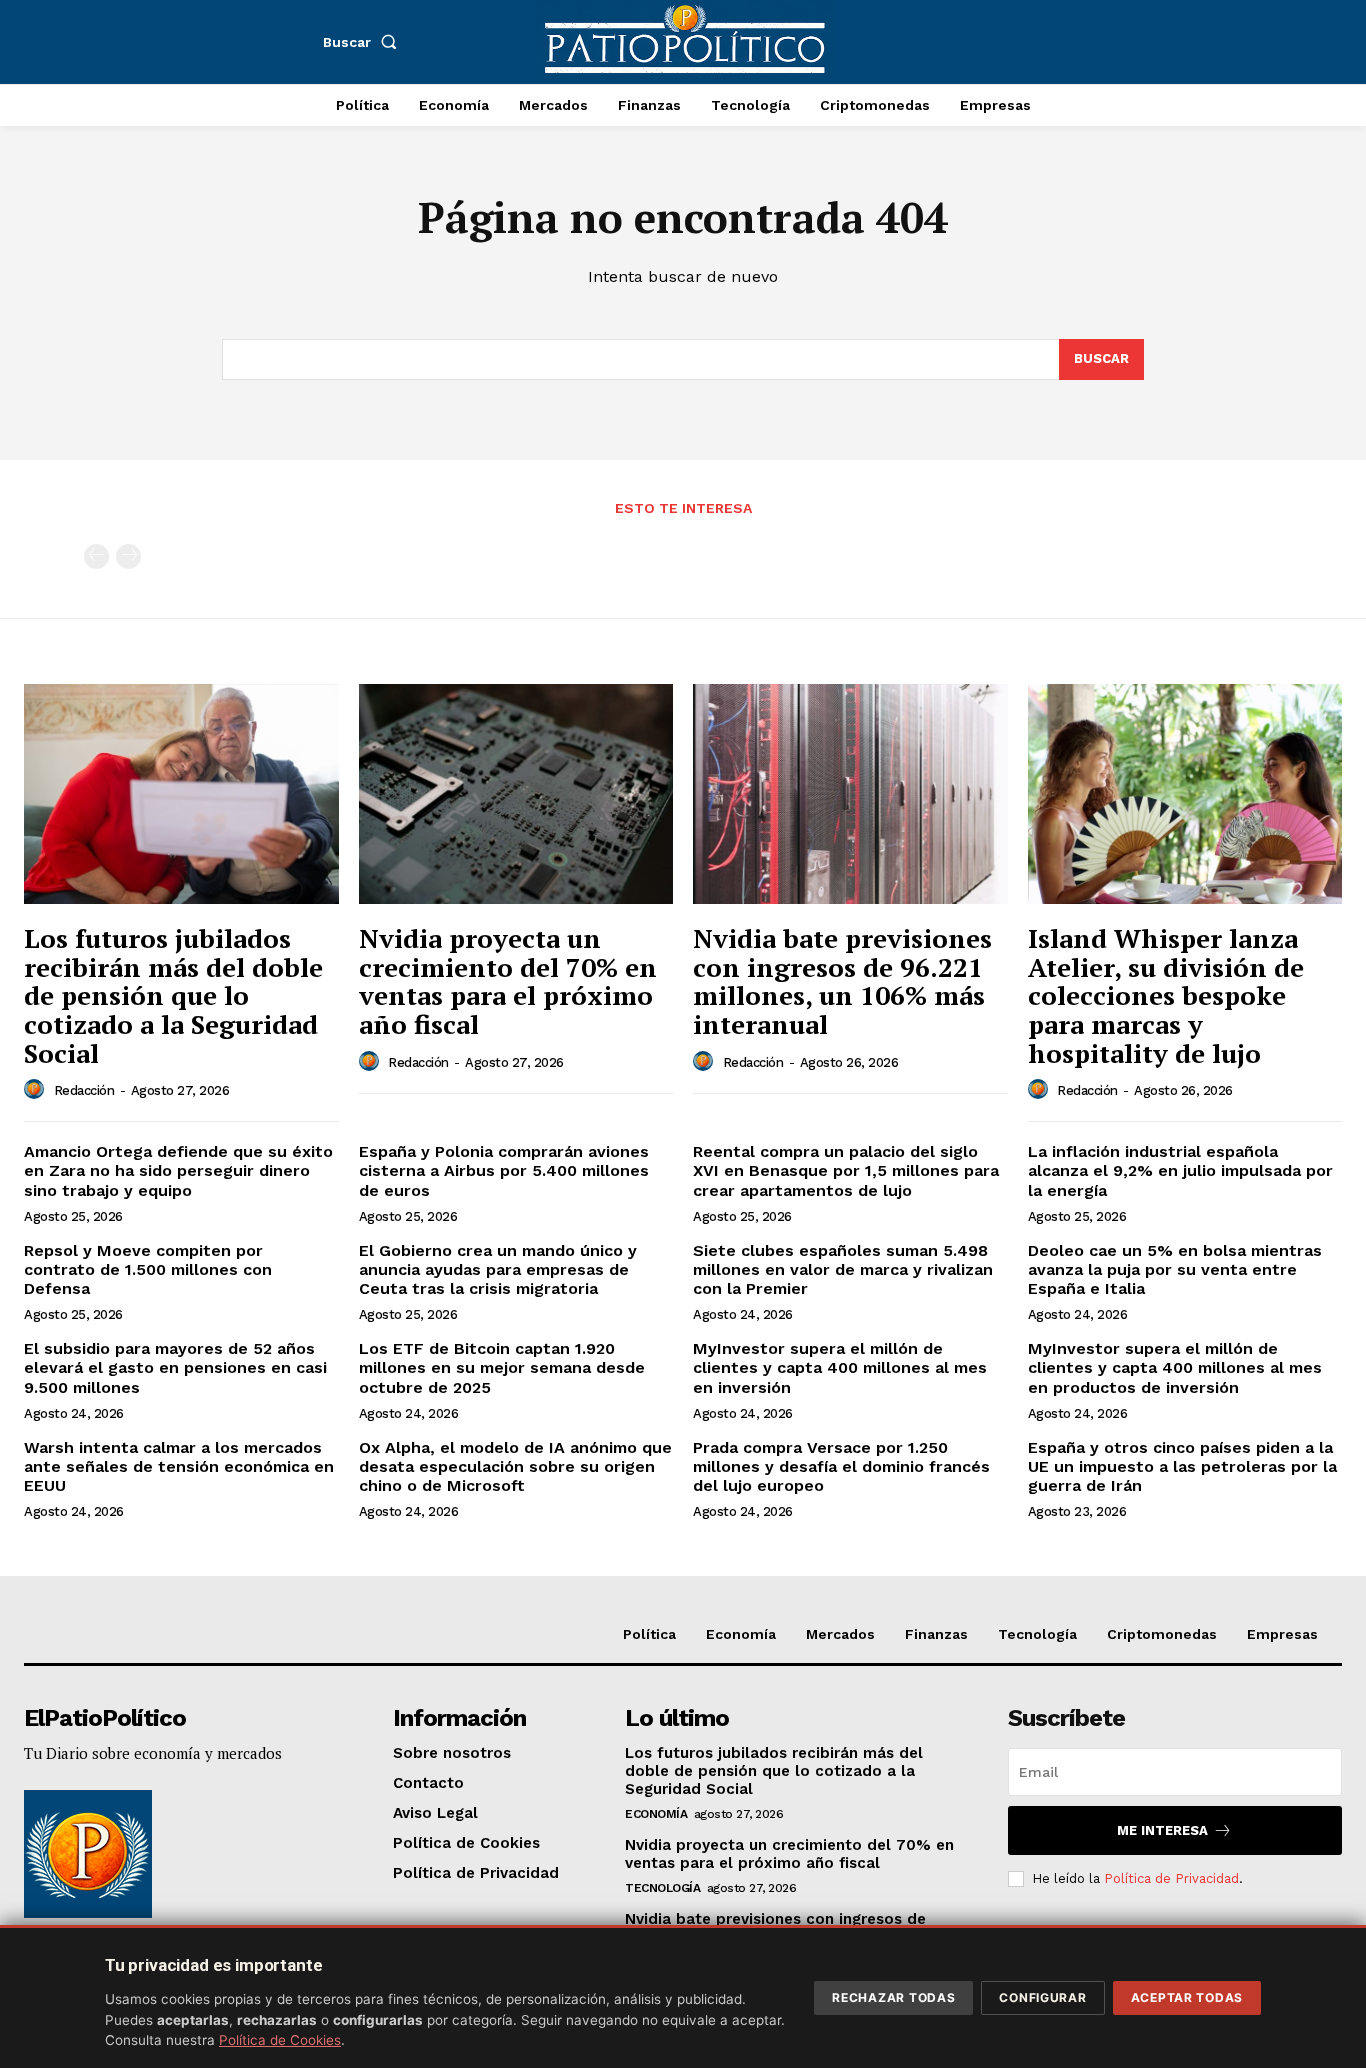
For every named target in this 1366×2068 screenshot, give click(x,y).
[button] (364, 42)
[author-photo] (37, 1090)
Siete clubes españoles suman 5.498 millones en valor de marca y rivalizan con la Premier (843, 1269)
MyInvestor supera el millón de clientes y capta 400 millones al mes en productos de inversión (1175, 1367)
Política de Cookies (280, 2040)
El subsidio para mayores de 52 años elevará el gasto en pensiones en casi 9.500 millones (175, 1367)
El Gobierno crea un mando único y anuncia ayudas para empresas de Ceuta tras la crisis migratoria (498, 1269)
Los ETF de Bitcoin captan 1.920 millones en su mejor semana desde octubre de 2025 (502, 1367)
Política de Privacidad (1171, 1878)
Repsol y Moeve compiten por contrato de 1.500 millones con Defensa (148, 1269)
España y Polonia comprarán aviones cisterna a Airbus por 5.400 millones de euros (504, 1170)
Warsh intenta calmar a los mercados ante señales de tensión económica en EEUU (179, 1466)
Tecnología (662, 1888)
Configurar (1042, 1997)
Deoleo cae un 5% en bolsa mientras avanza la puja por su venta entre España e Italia (1175, 1269)
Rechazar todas (893, 1997)
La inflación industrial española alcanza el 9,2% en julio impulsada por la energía (1180, 1170)
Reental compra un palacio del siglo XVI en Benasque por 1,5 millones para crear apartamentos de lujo (846, 1170)
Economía (656, 1814)
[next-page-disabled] (128, 556)
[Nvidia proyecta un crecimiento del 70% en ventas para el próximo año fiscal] (516, 794)
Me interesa (1162, 1830)
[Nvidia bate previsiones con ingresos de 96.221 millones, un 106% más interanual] (850, 794)
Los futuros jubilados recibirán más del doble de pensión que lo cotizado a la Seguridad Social (173, 995)
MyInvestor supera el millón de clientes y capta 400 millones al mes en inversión (840, 1367)
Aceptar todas (1187, 1997)
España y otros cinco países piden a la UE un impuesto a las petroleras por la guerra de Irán (1182, 1466)
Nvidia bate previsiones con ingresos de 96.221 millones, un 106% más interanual (842, 981)
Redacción (84, 1090)
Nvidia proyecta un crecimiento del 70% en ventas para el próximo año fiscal (508, 981)
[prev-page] (96, 556)
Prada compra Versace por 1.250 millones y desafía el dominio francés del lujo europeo (841, 1466)
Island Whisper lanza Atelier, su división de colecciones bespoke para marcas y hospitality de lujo (1166, 995)
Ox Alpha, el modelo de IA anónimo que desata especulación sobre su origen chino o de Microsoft (515, 1466)
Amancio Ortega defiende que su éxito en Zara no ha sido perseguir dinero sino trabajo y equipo (178, 1170)
